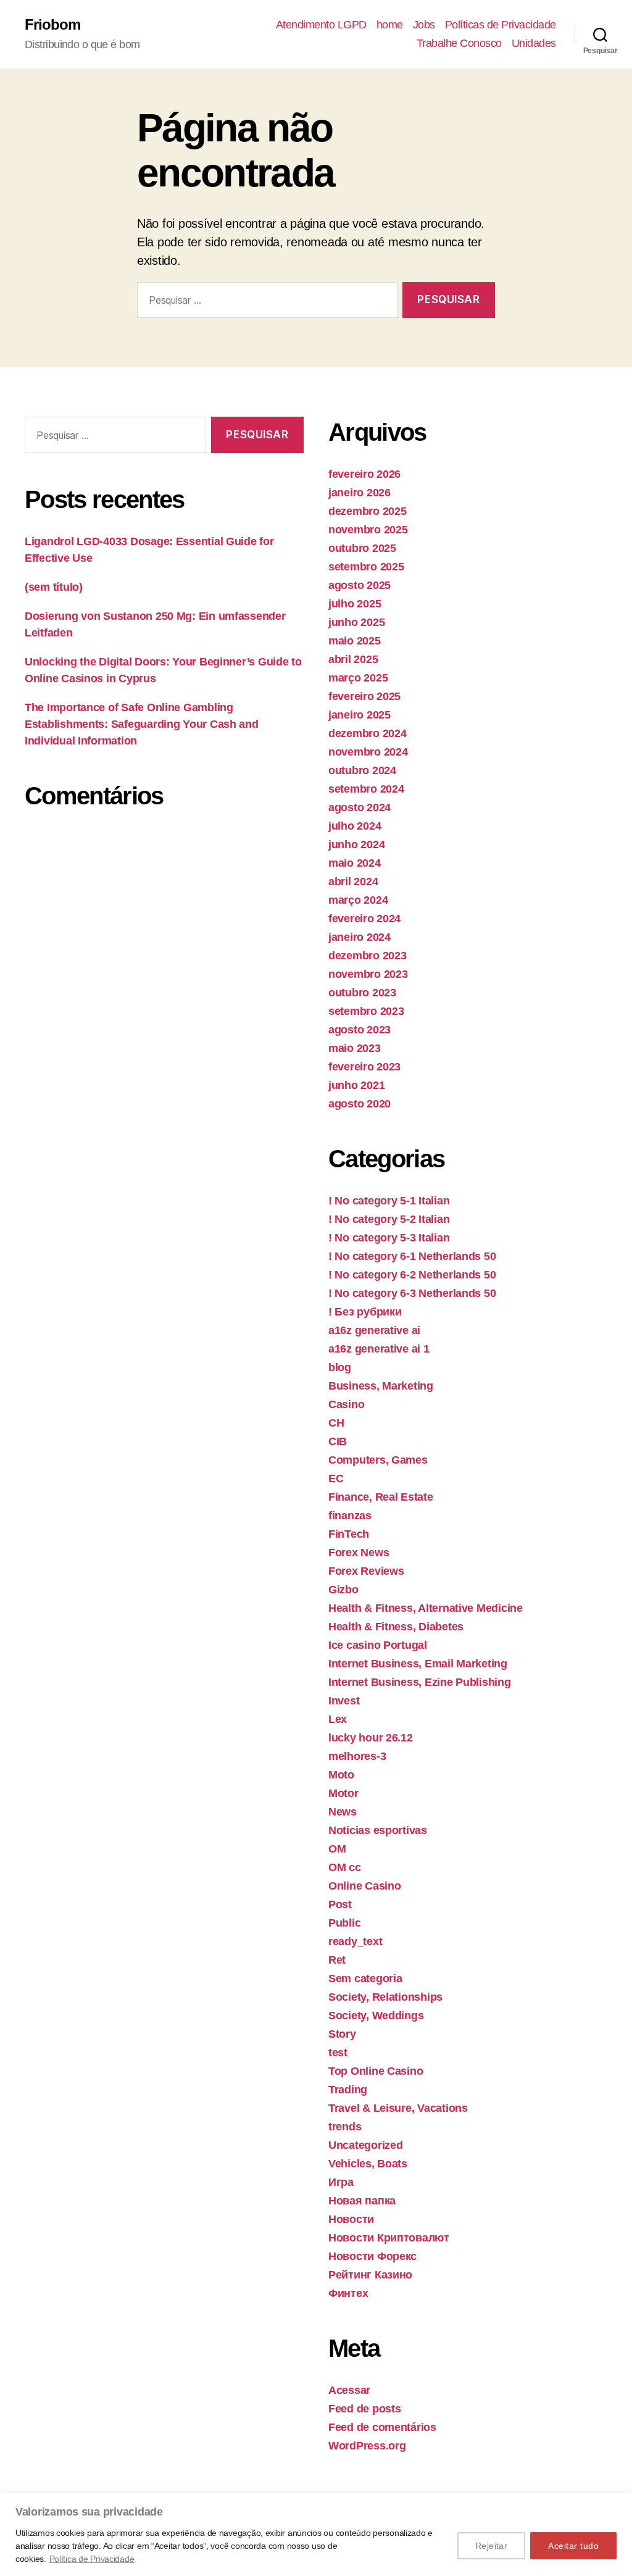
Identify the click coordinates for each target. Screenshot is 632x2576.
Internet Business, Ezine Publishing (420, 1682)
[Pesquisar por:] (265, 303)
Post (340, 1904)
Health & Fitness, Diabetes (396, 1627)
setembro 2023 (366, 1011)
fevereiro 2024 (364, 919)
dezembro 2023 (368, 956)
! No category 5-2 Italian (389, 1219)
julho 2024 (355, 826)
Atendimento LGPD (321, 25)
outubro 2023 (362, 993)
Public (344, 1923)
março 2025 (358, 678)
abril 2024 (353, 882)
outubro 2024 (362, 770)
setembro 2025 (366, 567)
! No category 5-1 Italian (389, 1201)
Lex (338, 1719)
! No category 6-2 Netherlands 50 (412, 1275)
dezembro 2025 (368, 511)
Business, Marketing (381, 1386)
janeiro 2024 (360, 937)
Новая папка (362, 2201)
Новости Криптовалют (389, 2238)
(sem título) (54, 587)
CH (336, 1423)
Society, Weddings (376, 2015)
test (338, 2053)
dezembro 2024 (368, 733)
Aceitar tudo (573, 2546)
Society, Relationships (385, 1997)
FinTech (349, 1534)
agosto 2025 (360, 585)
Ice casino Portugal (378, 1645)
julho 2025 (355, 604)
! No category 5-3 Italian (389, 1238)
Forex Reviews (366, 1571)
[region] (316, 2535)
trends (345, 2127)
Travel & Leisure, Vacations (398, 2108)
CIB (338, 1441)
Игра (341, 2182)
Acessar (349, 2390)
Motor (343, 1793)
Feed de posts (365, 2409)
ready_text (355, 1941)
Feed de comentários (382, 2427)
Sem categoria (365, 1978)
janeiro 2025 (360, 715)
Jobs (424, 25)
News (343, 1812)
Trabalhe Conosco (459, 43)
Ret (337, 1960)
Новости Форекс (372, 2256)
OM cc (345, 1867)
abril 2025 (353, 659)
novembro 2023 (368, 974)
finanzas (350, 1515)
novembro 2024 (368, 752)
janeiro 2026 (360, 493)
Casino (346, 1404)
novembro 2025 (368, 530)
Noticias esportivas (378, 1830)
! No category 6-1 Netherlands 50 (412, 1256)
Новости (351, 2219)
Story (342, 2034)
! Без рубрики (365, 1312)
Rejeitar (492, 2546)
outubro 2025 (362, 548)
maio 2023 (355, 1048)
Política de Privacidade (92, 2559)
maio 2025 (355, 641)
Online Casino (365, 1886)
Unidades (534, 43)
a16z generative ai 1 (379, 1349)
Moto (341, 1775)
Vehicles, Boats (368, 2164)
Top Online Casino (376, 2071)
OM (337, 1849)
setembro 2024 (366, 789)
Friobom (52, 25)
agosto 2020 (360, 1104)
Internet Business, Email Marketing (418, 1664)
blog (340, 1367)
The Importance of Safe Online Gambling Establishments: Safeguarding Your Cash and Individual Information (142, 724)
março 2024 (358, 900)
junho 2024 (356, 844)
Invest (344, 1701)
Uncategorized (366, 2145)
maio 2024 (355, 863)
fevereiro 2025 (364, 696)
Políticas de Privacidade (501, 25)
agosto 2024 (360, 807)
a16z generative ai (374, 1330)
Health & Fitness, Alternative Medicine (426, 1608)
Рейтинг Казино (370, 2275)
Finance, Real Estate (381, 1497)
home (390, 25)
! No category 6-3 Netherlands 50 (412, 1293)
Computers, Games (378, 1460)
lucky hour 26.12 (371, 1738)
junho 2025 (356, 622)
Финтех (348, 2293)
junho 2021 (356, 1085)
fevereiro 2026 (364, 474)
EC (336, 1478)
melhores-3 (357, 1756)
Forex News (359, 1553)
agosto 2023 (360, 1030)
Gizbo (343, 1590)
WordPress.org (367, 2446)
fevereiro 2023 (364, 1067)
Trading (348, 2090)
